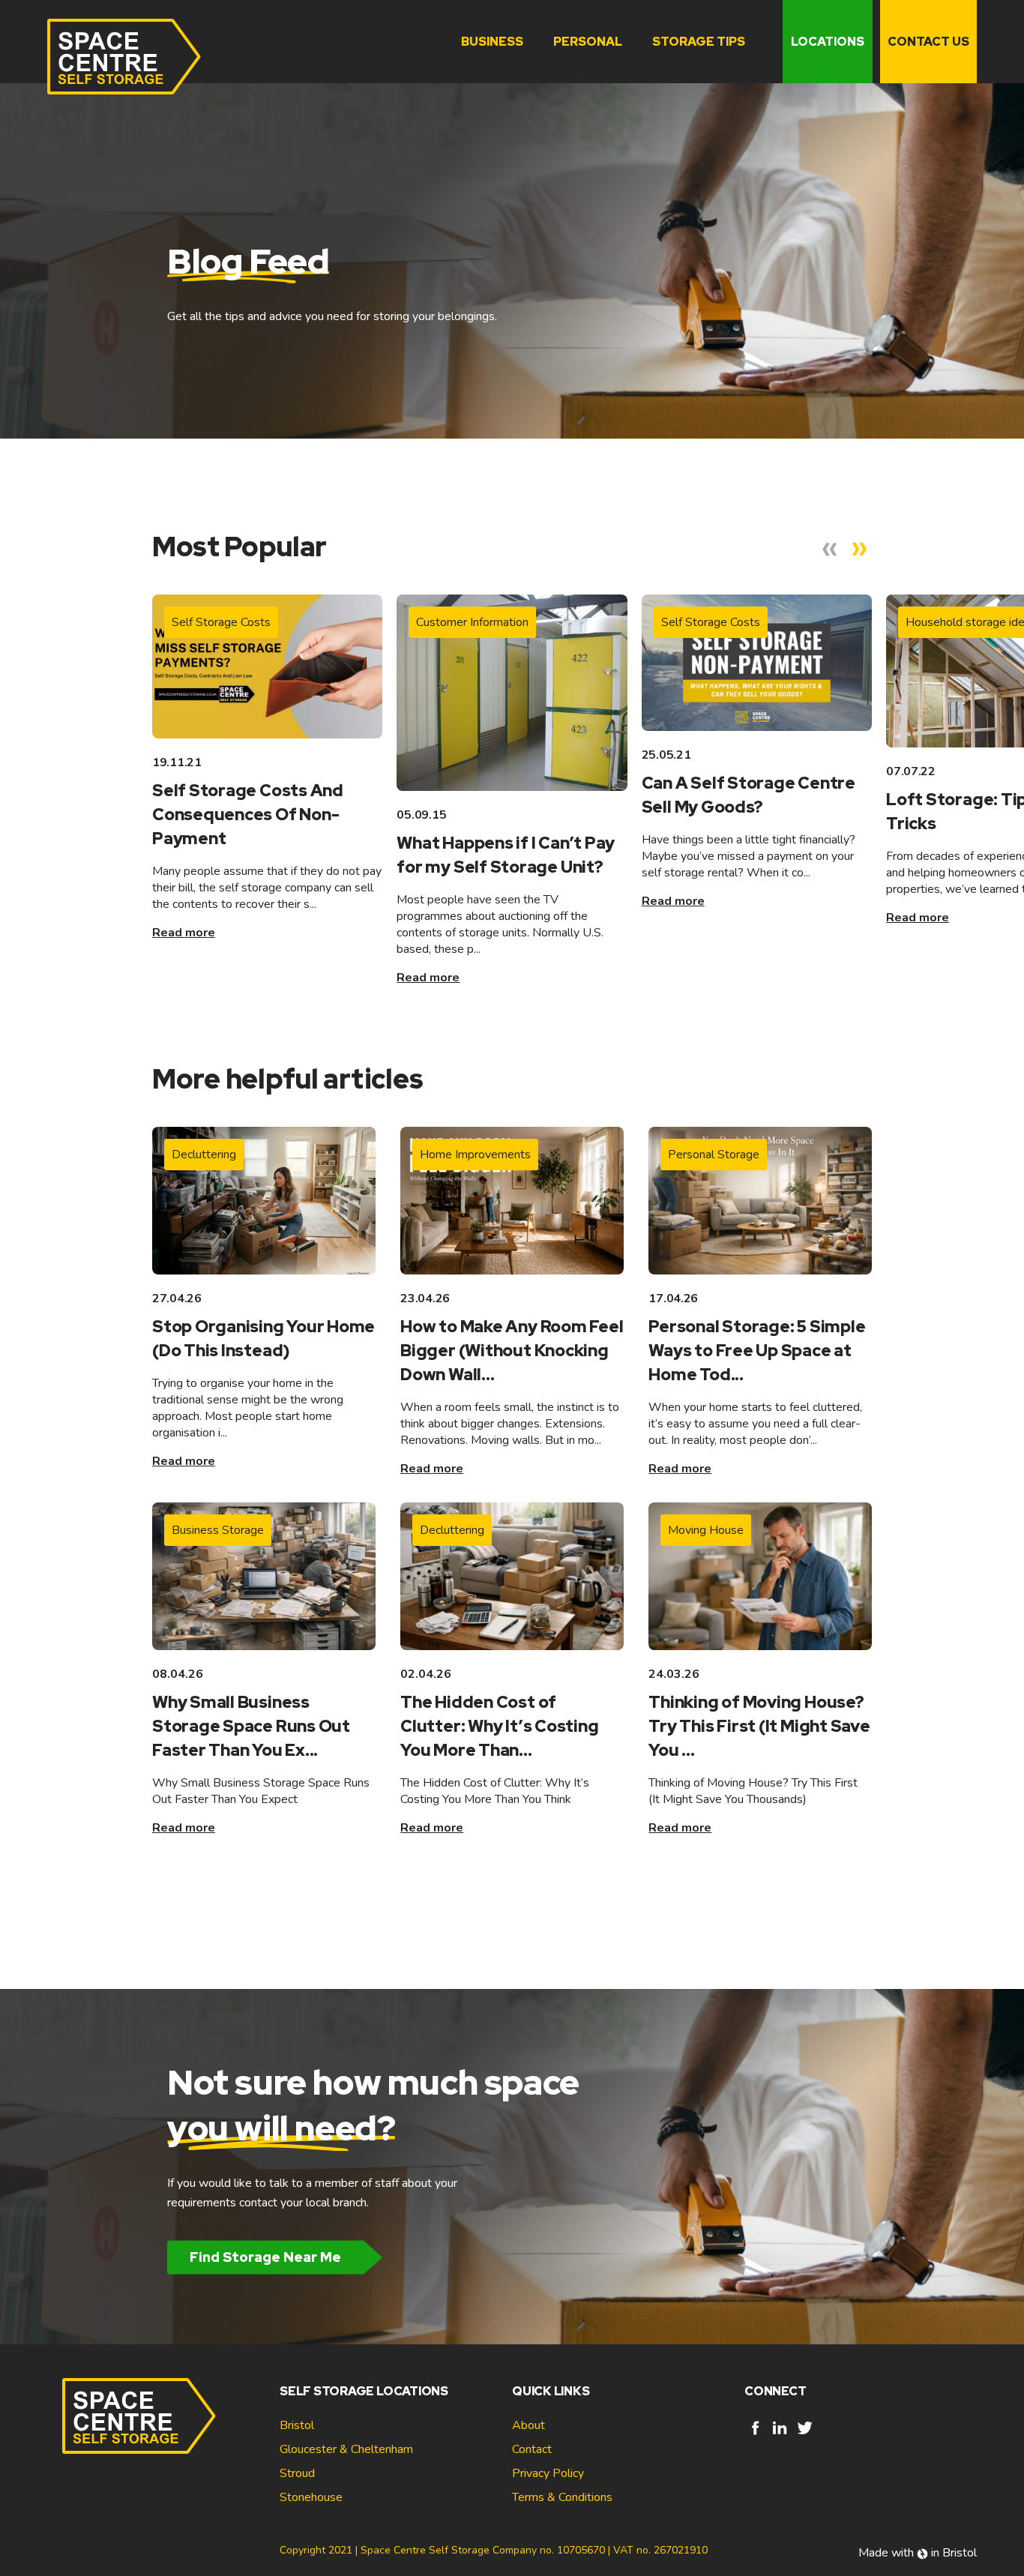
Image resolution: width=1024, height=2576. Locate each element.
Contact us (928, 42)
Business (492, 42)
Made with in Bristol (918, 2553)
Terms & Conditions (562, 2497)
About (528, 2425)
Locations (828, 42)
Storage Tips (699, 42)
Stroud (297, 2473)
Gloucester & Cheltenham (346, 2449)
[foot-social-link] (755, 2435)
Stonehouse (311, 2497)
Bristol (297, 2425)
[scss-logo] (124, 57)
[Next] (860, 550)
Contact (532, 2449)
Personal (588, 42)
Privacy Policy (548, 2473)
